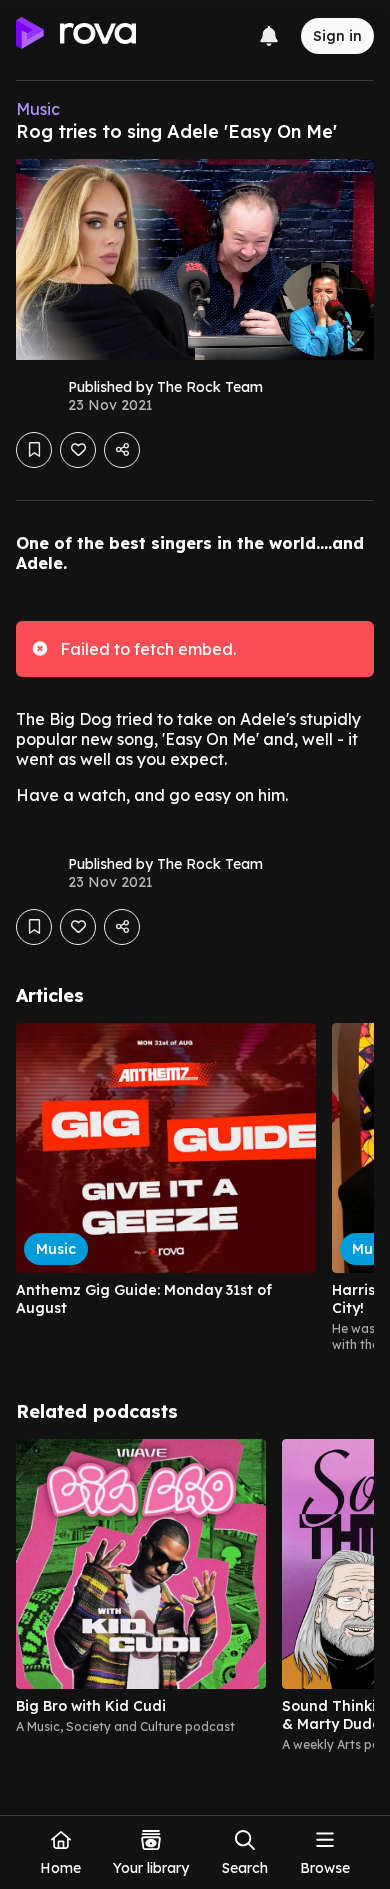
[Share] (122, 450)
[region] (195, 1188)
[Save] (34, 450)
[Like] (78, 450)
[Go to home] (76, 36)
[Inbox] (269, 36)
